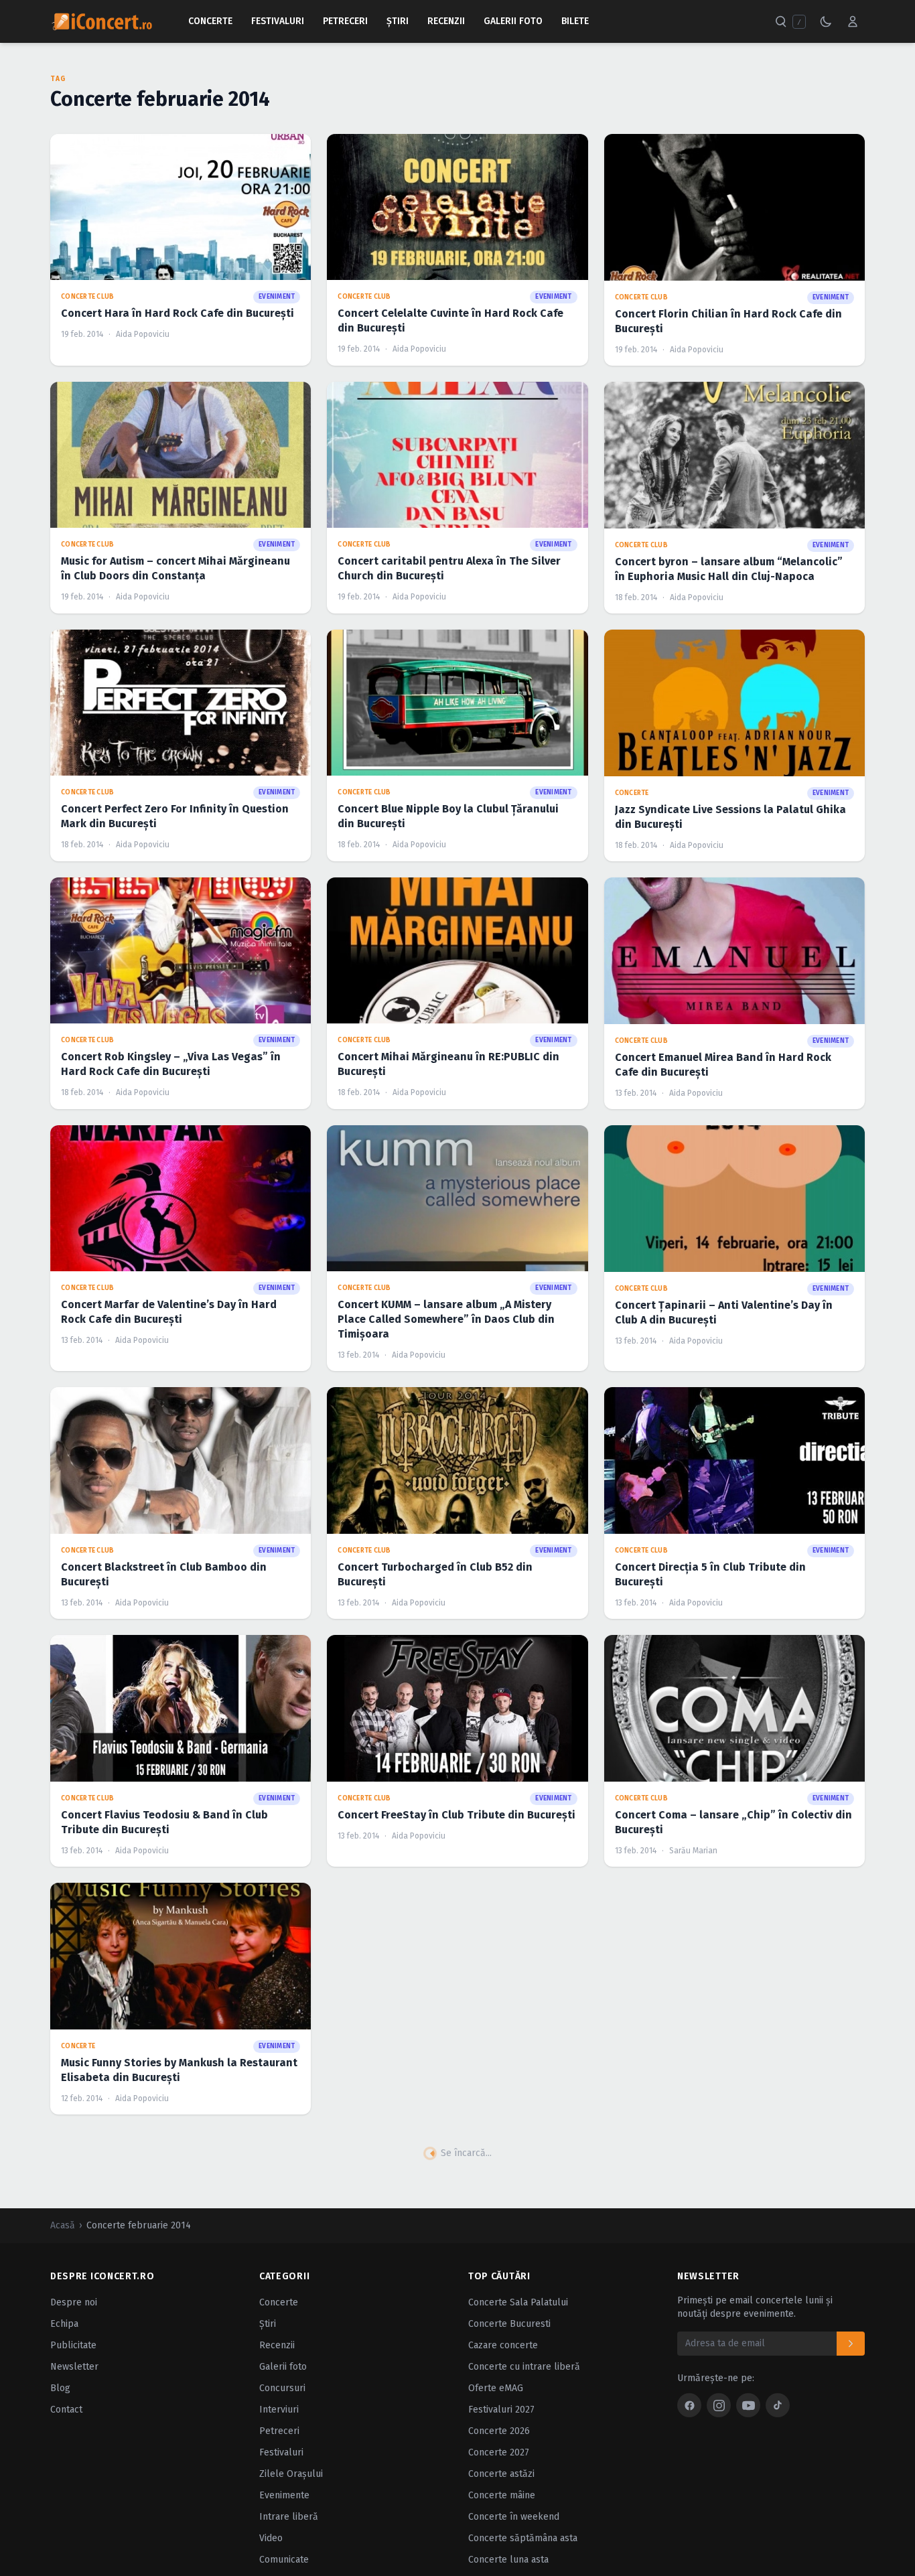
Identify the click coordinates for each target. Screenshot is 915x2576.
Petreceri (345, 21)
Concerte (210, 21)
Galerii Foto (513, 21)
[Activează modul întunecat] (826, 21)
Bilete (575, 21)
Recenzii (446, 21)
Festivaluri (278, 21)
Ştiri (398, 21)
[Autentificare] (853, 21)
